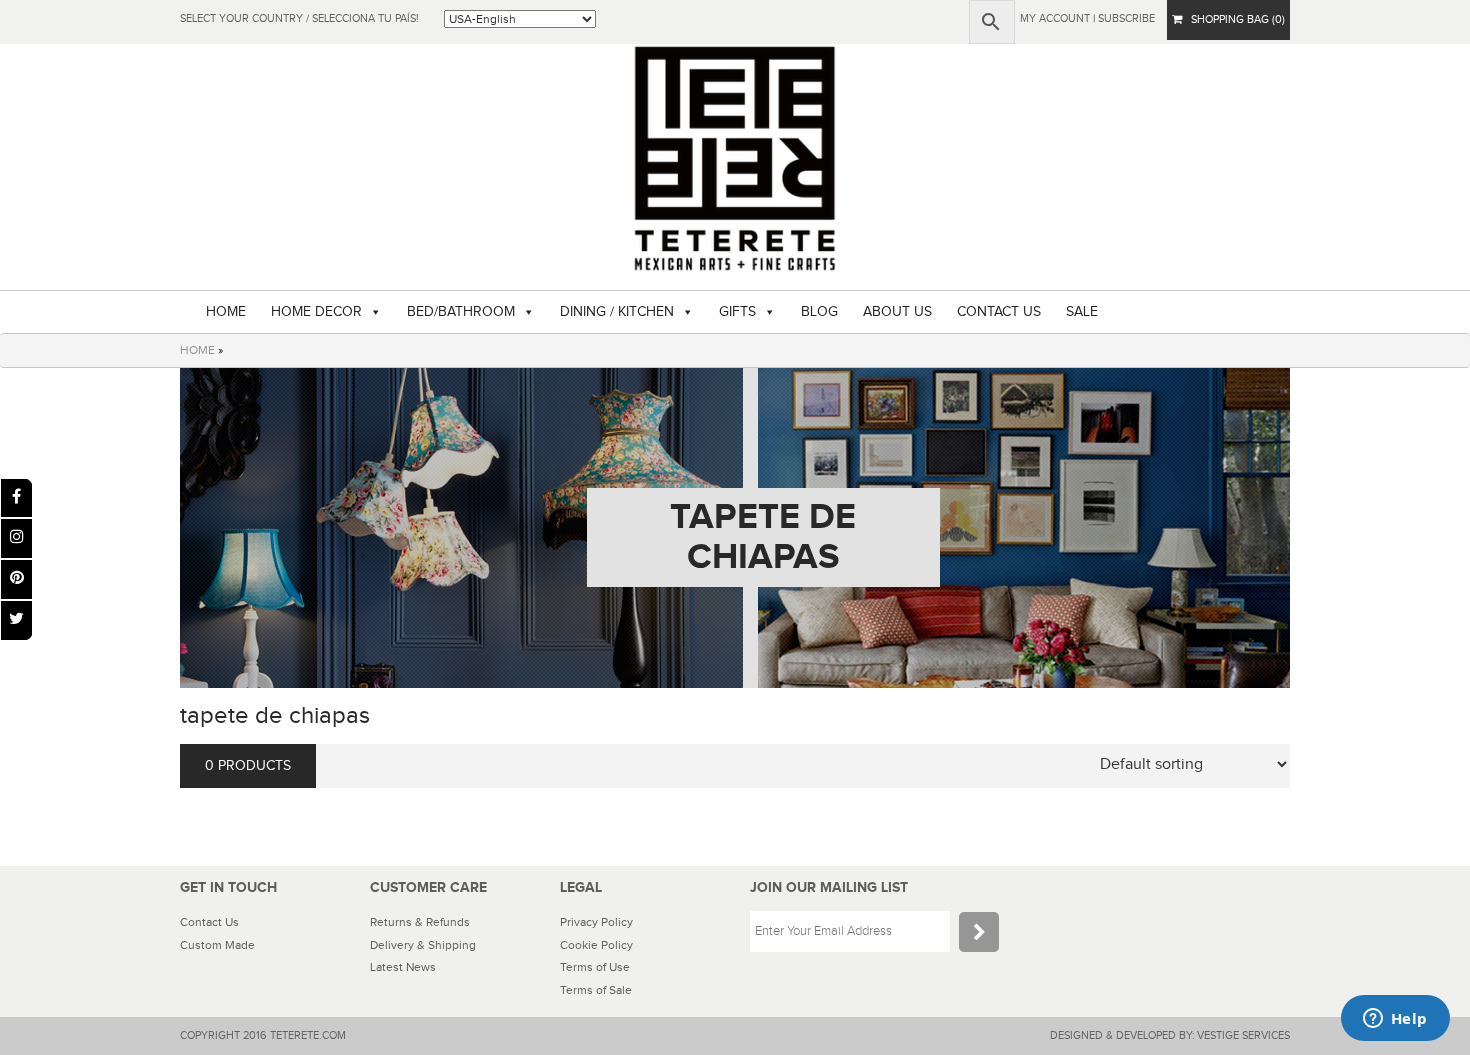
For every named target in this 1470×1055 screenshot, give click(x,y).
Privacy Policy (596, 922)
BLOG (819, 312)
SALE (1082, 312)
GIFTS (737, 312)
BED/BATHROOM (461, 312)
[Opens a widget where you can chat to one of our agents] (1395, 1020)
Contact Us (209, 922)
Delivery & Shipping (423, 945)
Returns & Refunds (420, 922)
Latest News (403, 967)
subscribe (1126, 18)
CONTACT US (999, 312)
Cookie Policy (596, 945)
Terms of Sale (596, 990)
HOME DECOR (316, 312)
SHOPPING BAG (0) (1233, 19)
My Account (1055, 18)
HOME (226, 312)
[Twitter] (16, 620)
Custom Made (217, 945)
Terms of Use (595, 967)
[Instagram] (16, 538)
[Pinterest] (16, 579)
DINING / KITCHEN (617, 312)
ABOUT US (897, 312)
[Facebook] (16, 498)
